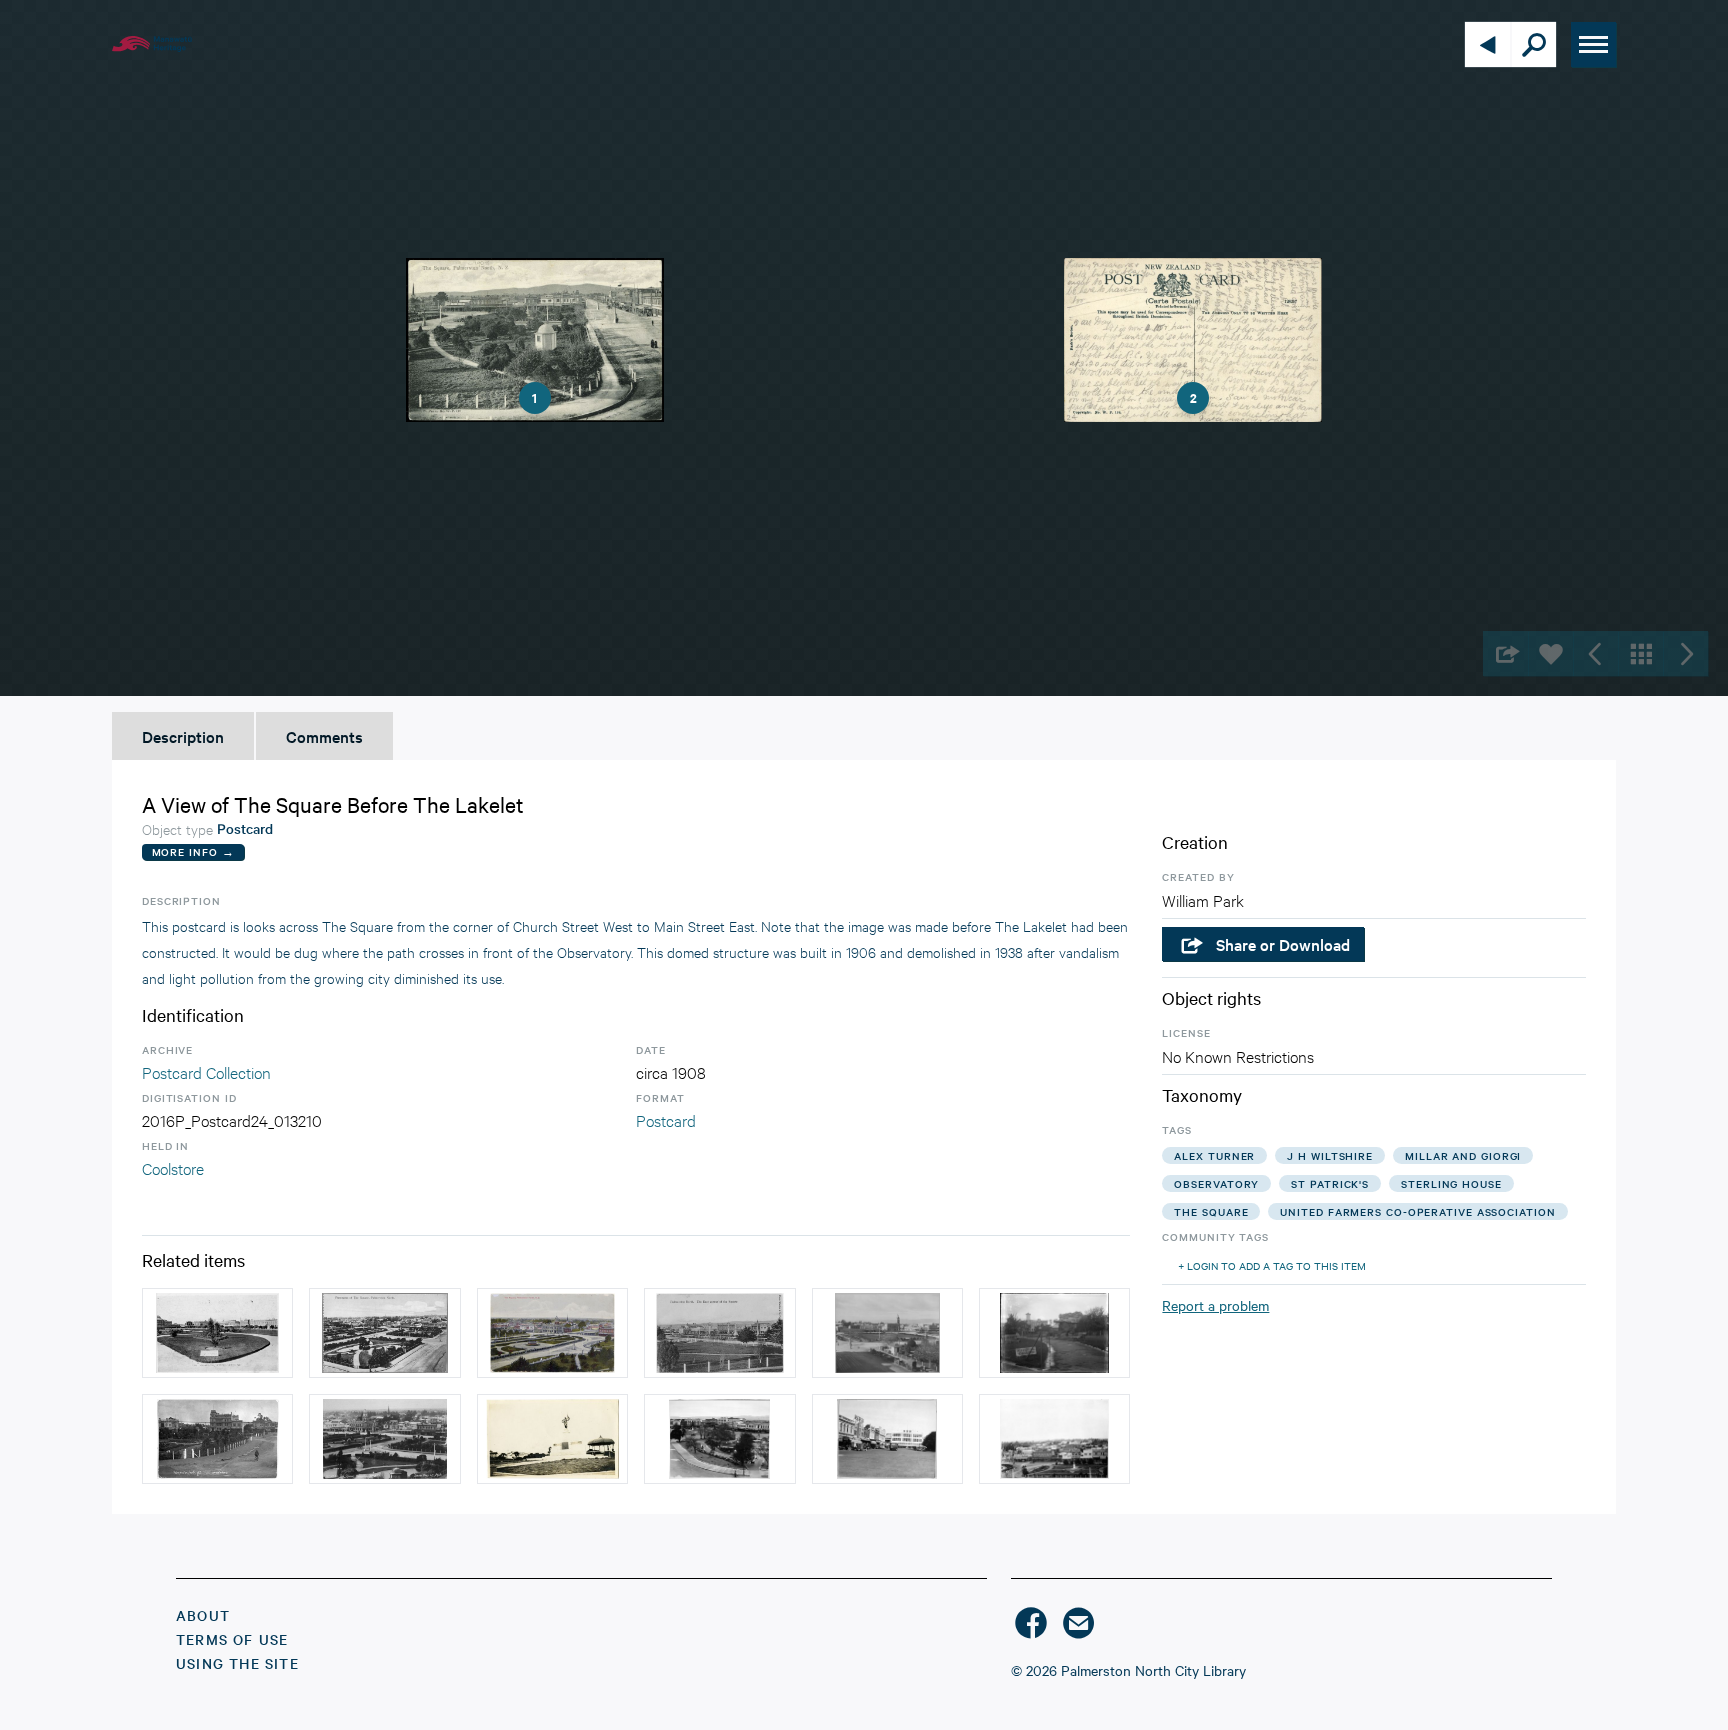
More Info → (193, 851)
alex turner (1214, 1155)
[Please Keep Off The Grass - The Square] (217, 1333)
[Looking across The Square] (384, 1439)
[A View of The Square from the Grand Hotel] (719, 1439)
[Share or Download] (1505, 653)
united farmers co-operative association (1417, 1211)
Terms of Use (232, 1639)
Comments (324, 736)
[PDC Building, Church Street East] (887, 1439)
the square (1211, 1211)
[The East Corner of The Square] (719, 1333)
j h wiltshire (1330, 1155)
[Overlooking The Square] (887, 1333)
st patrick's (1330, 1183)
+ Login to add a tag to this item (1272, 1265)
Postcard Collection (206, 1071)
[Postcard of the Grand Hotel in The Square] (217, 1439)
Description (183, 736)
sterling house (1451, 1183)
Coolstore (173, 1167)
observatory (1216, 1183)
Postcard (666, 1119)
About (203, 1615)
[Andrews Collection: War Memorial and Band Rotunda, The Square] (552, 1439)
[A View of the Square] (384, 1333)
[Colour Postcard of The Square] (552, 1333)
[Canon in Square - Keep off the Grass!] (1054, 1333)
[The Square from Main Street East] (1054, 1439)
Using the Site (237, 1663)
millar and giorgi (1463, 1155)
